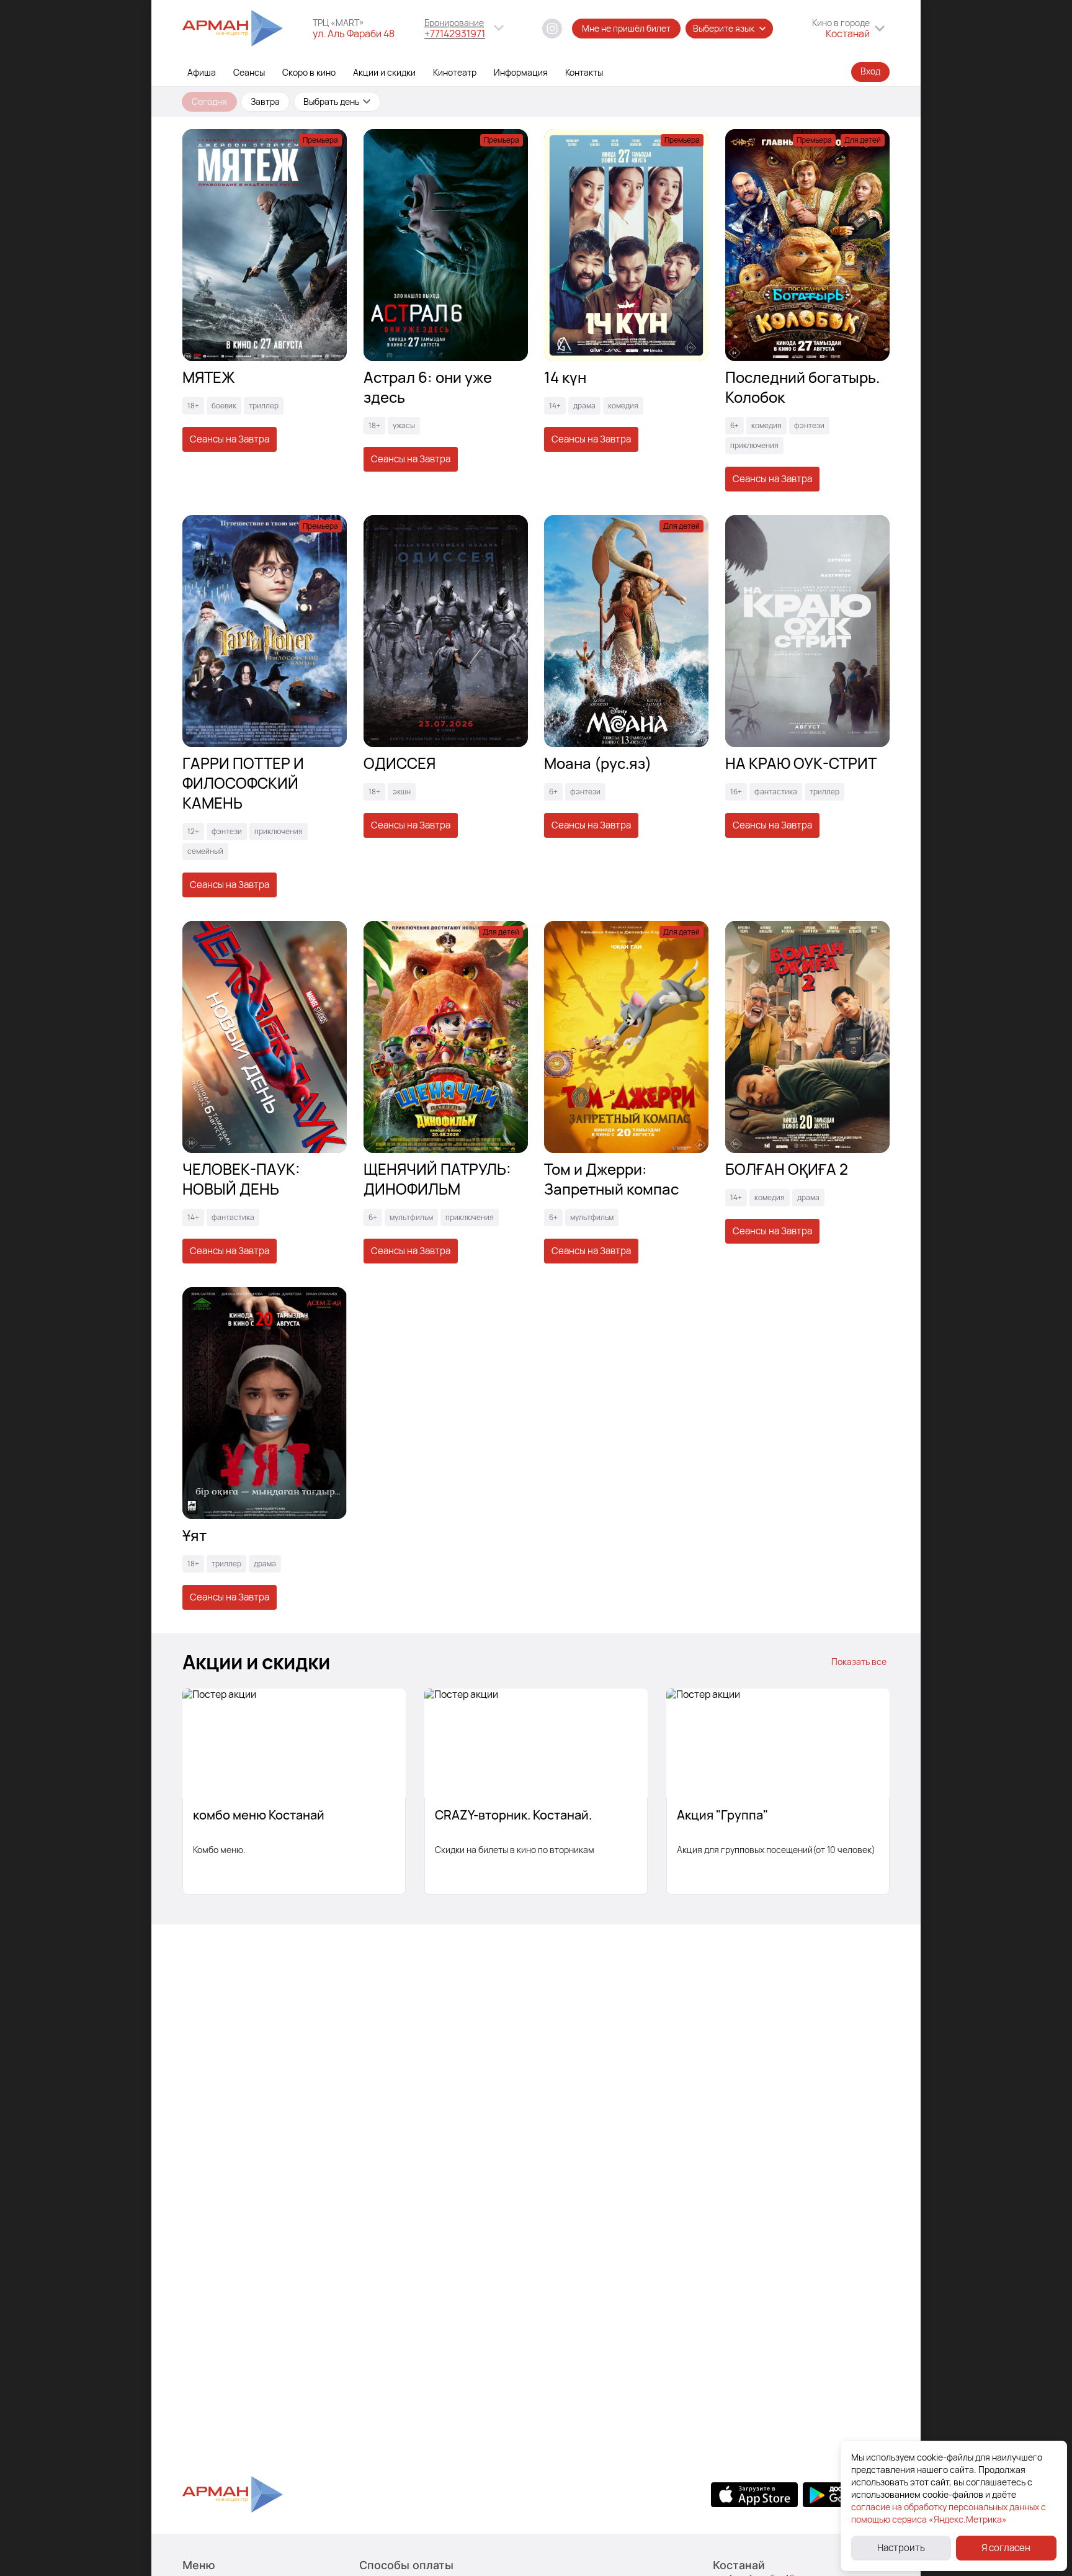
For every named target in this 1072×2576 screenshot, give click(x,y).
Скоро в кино (309, 72)
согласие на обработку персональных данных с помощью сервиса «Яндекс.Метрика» (949, 2513)
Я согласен (1006, 2548)
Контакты (584, 72)
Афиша (202, 72)
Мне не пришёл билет (626, 28)
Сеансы (249, 72)
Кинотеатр (455, 72)
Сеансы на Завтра (230, 439)
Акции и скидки (384, 72)
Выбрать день (331, 101)
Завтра (265, 101)
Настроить (901, 2548)
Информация (521, 72)
